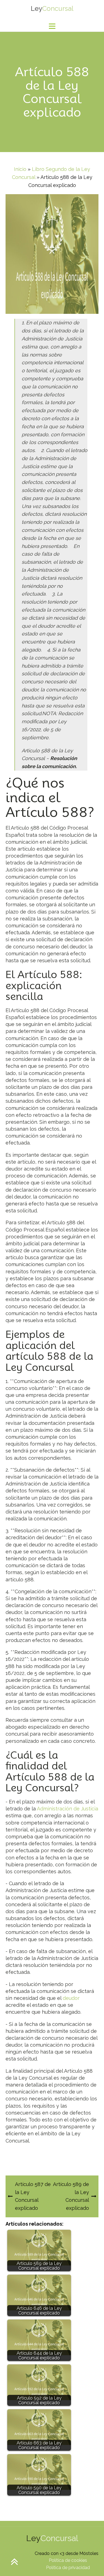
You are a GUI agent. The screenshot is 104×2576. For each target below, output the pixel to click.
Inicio (20, 169)
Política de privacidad (68, 2568)
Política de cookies (68, 2560)
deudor (71, 1998)
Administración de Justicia (68, 1809)
